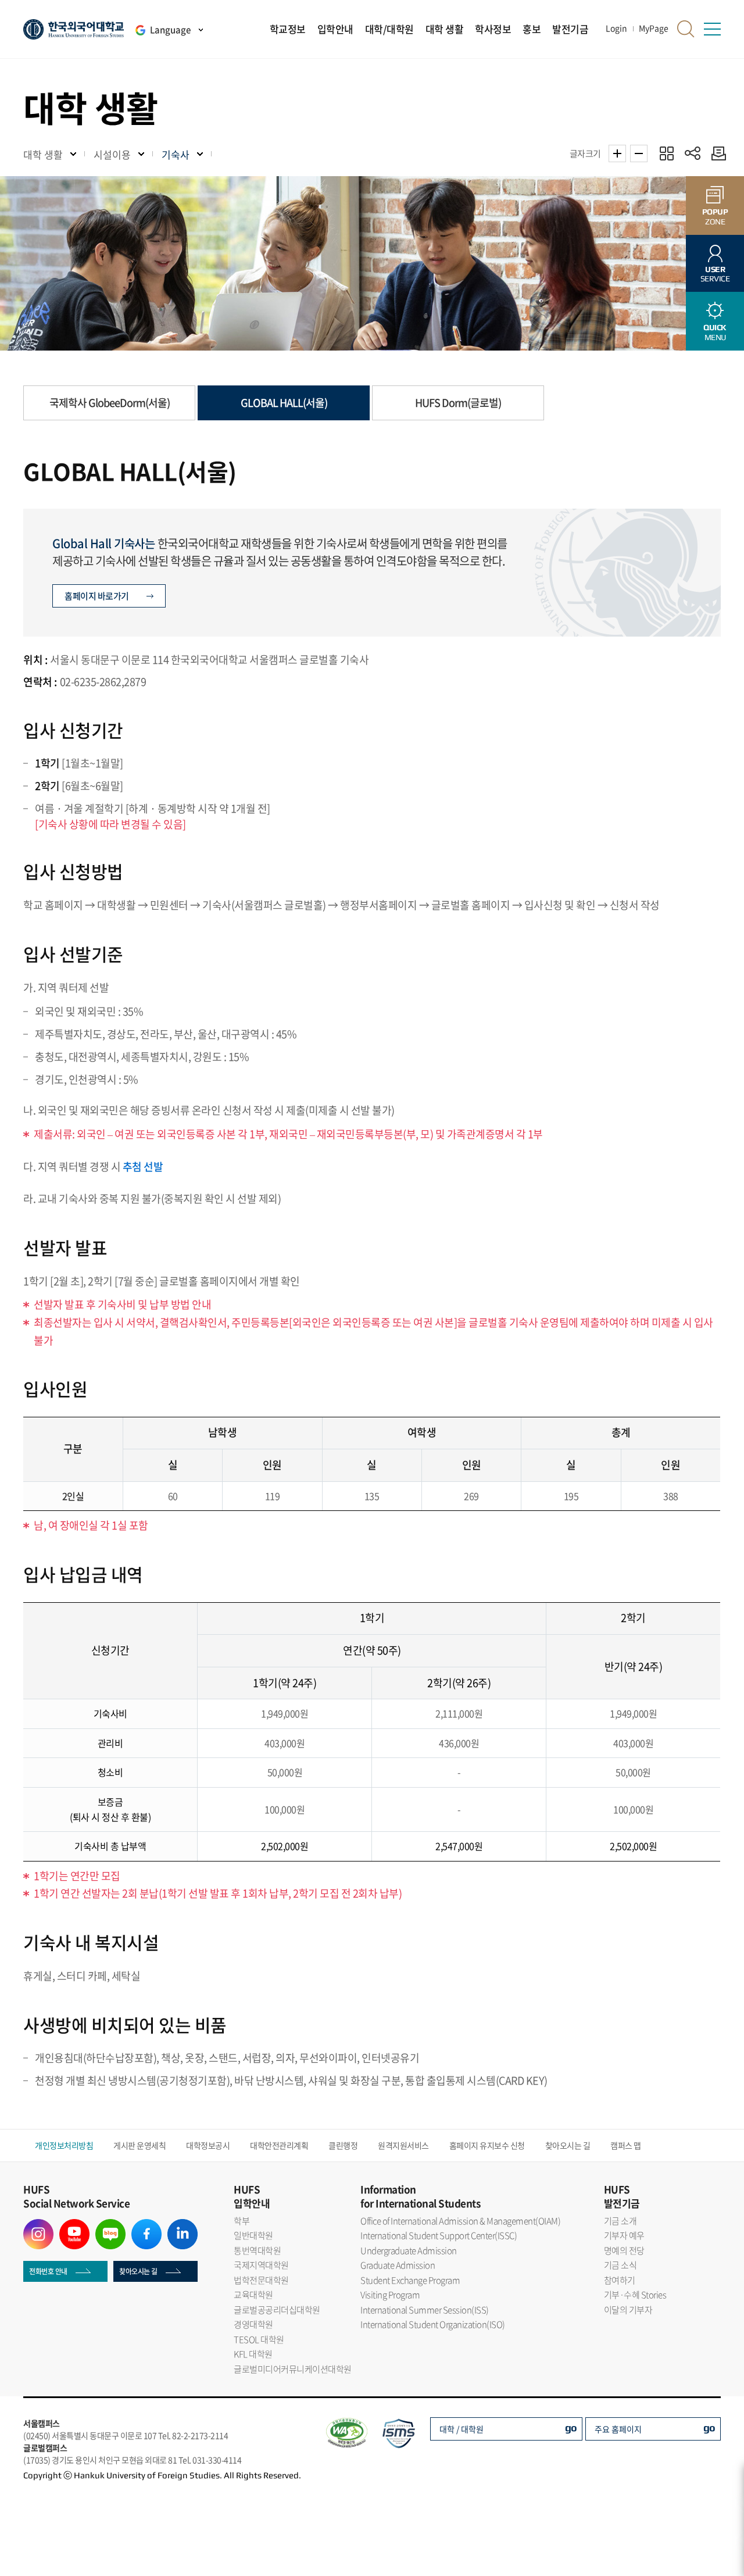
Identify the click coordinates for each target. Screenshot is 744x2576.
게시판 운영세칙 (139, 2145)
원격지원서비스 (403, 2145)
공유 (693, 153)
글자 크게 (617, 153)
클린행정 (343, 2145)
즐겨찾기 (666, 153)
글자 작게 (639, 153)
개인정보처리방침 (64, 2145)
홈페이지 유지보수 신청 (487, 2145)
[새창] (38, 2226)
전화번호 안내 (48, 2271)
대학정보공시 (208, 2145)
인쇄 (716, 153)
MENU (715, 332)
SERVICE (715, 274)
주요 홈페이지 (618, 2429)
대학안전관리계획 (279, 2145)
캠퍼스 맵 (626, 2145)
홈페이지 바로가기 (97, 596)
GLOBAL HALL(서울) (284, 403)
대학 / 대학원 (462, 2429)
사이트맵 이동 (712, 29)
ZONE (715, 217)
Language (170, 30)
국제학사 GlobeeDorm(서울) (110, 403)
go (571, 2427)
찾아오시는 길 (568, 2145)
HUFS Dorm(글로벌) (458, 403)
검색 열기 (686, 29)
